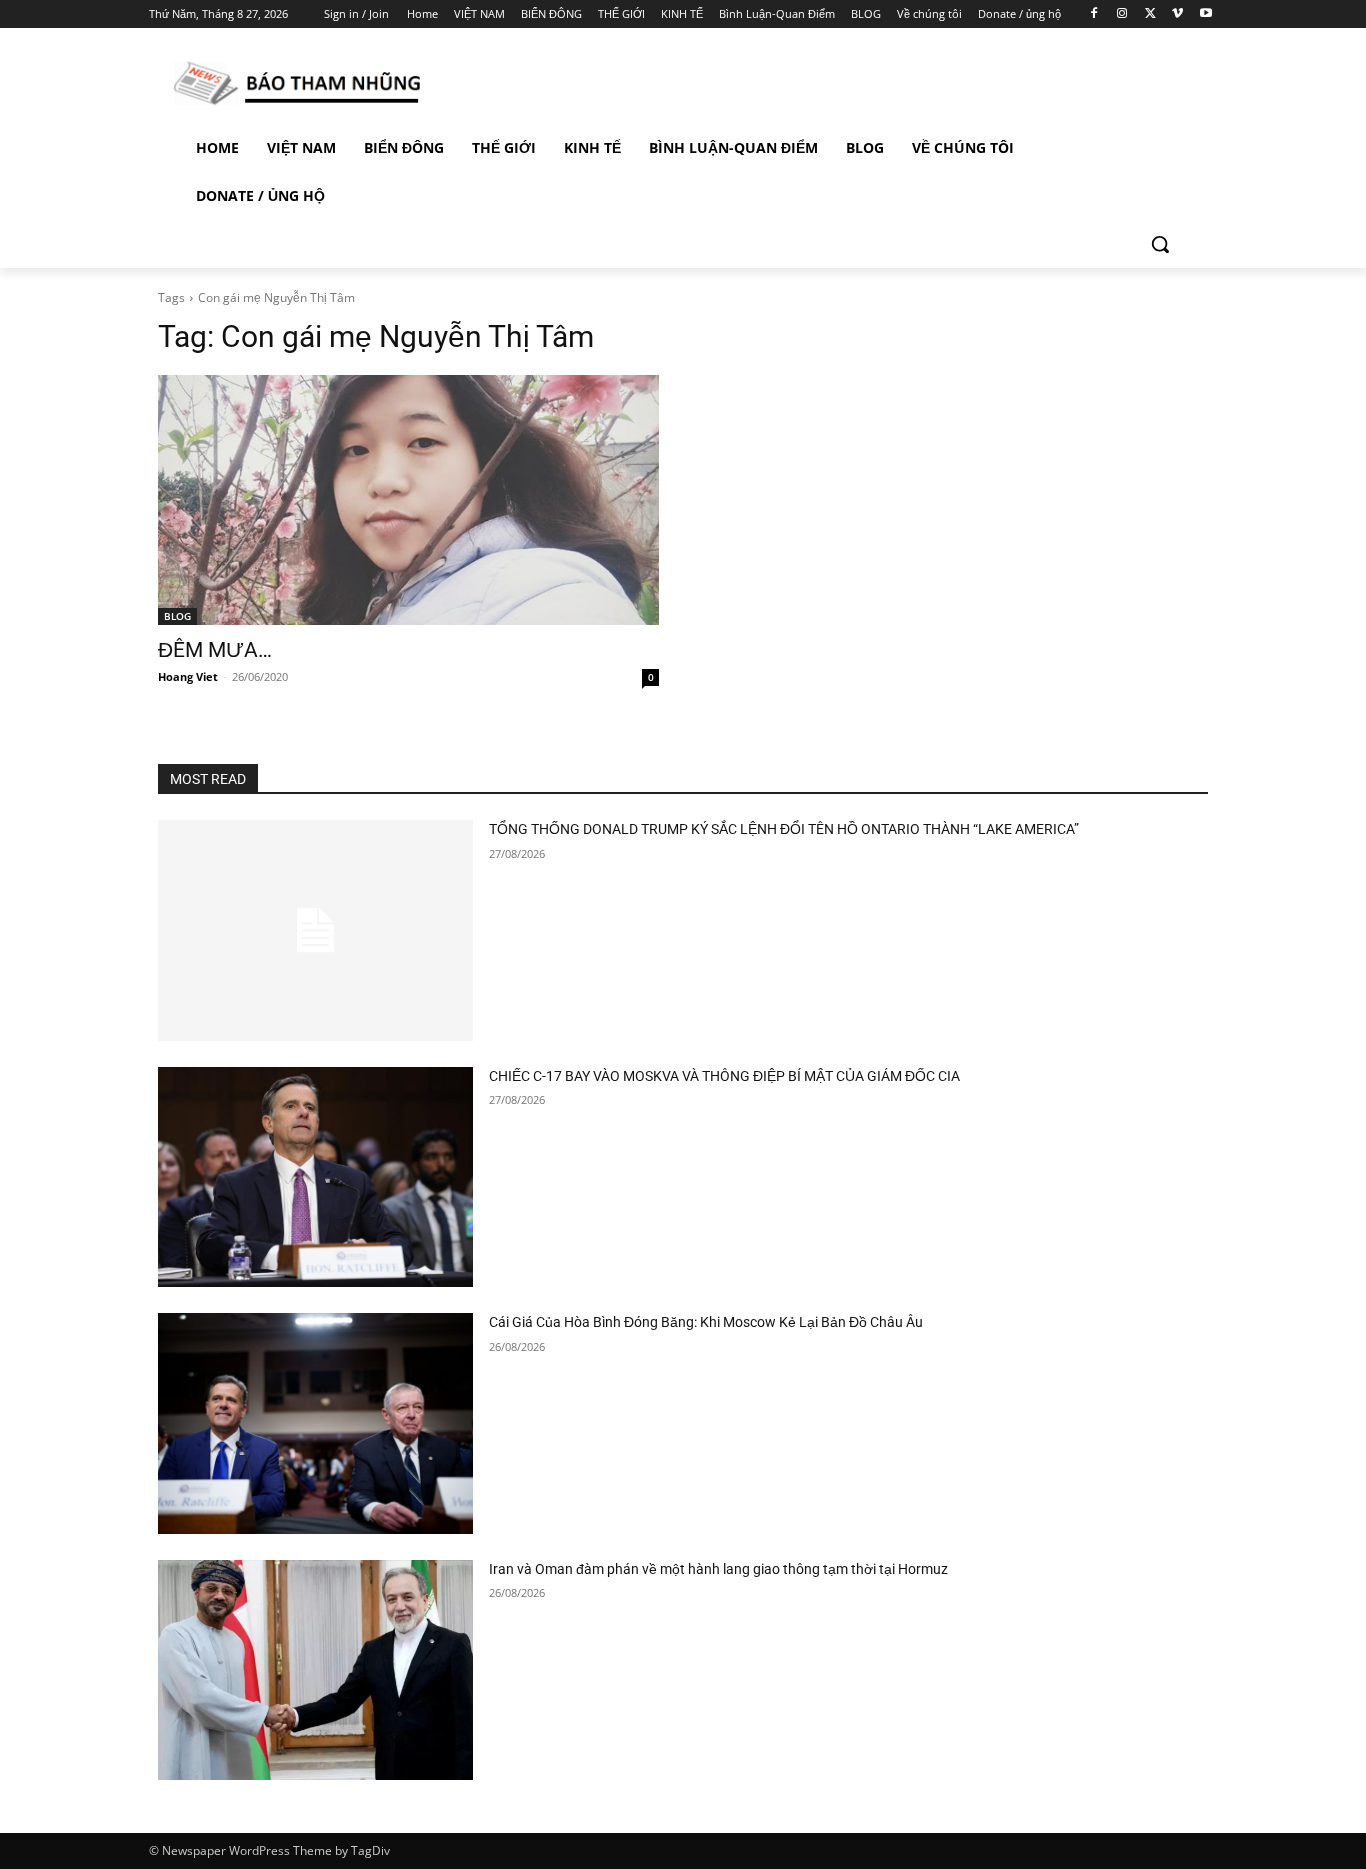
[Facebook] (1094, 14)
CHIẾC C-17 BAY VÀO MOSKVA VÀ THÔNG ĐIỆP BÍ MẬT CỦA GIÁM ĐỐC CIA (724, 1076)
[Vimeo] (1177, 14)
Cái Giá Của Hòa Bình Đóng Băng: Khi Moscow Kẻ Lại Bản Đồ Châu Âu (706, 1322)
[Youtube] (1205, 14)
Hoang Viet (188, 676)
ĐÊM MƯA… (215, 650)
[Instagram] (1122, 14)
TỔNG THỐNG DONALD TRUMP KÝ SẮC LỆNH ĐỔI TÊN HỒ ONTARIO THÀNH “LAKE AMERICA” (784, 829)
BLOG (177, 616)
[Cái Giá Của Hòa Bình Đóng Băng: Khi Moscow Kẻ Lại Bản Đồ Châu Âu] (315, 1423)
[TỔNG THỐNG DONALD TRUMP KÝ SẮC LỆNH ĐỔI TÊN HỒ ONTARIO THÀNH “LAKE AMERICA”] (315, 930)
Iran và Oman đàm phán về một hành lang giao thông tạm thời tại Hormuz (718, 1569)
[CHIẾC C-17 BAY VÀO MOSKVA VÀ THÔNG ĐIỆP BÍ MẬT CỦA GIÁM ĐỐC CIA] (315, 1177)
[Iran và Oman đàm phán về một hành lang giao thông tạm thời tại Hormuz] (315, 1670)
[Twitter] (1150, 14)
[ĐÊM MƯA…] (408, 500)
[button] (1160, 244)
